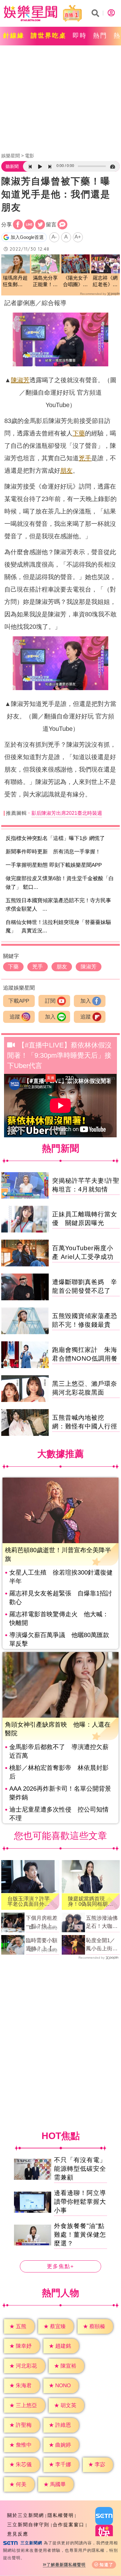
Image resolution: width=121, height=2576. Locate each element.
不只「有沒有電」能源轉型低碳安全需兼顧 (80, 2169)
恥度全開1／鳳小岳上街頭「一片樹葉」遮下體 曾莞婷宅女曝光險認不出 (102, 1945)
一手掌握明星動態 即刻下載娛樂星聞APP (54, 865)
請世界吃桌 (49, 35)
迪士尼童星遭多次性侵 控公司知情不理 (59, 1814)
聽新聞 (12, 166)
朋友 (66, 471)
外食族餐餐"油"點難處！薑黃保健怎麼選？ (80, 2235)
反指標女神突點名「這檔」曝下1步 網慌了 (55, 838)
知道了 (107, 2565)
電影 (29, 156)
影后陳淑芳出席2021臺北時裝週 (67, 813)
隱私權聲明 (61, 2515)
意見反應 (18, 2534)
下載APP (19, 1001)
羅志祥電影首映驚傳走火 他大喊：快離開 (59, 1618)
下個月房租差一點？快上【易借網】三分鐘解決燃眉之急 (42, 1923)
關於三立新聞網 (26, 2515)
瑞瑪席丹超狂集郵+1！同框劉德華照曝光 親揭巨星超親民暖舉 (15, 282)
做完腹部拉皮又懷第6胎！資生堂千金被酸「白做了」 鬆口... (60, 883)
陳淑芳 (20, 380)
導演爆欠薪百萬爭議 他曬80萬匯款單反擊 (59, 1639)
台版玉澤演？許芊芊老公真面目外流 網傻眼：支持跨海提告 (29, 1901)
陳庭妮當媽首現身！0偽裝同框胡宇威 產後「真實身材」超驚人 (90, 1901)
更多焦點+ (60, 2266)
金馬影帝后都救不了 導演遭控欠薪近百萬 (59, 1751)
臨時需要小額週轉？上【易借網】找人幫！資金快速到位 (42, 1945)
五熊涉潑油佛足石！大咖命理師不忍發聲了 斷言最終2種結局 (102, 1923)
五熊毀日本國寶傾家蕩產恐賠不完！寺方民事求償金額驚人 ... (58, 905)
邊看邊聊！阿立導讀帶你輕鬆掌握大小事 (80, 2202)
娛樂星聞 (11, 156)
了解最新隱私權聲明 (66, 2565)
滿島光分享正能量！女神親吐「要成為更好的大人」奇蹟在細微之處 (45, 282)
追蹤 (15, 1017)
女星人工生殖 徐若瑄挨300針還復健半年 (61, 1577)
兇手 (85, 458)
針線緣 (14, 35)
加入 (86, 1001)
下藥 (79, 433)
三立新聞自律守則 (28, 2525)
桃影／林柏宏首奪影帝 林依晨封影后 (59, 1772)
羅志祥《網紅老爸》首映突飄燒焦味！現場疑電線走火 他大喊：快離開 (105, 282)
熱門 (100, 35)
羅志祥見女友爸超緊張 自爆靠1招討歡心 (61, 1598)
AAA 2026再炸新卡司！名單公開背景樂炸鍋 (60, 1793)
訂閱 (50, 1001)
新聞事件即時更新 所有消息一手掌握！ (53, 852)
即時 (80, 35)
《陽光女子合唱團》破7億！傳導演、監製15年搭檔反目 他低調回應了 (75, 282)
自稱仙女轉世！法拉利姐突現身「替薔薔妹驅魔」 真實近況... (58, 926)
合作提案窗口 (69, 2525)
